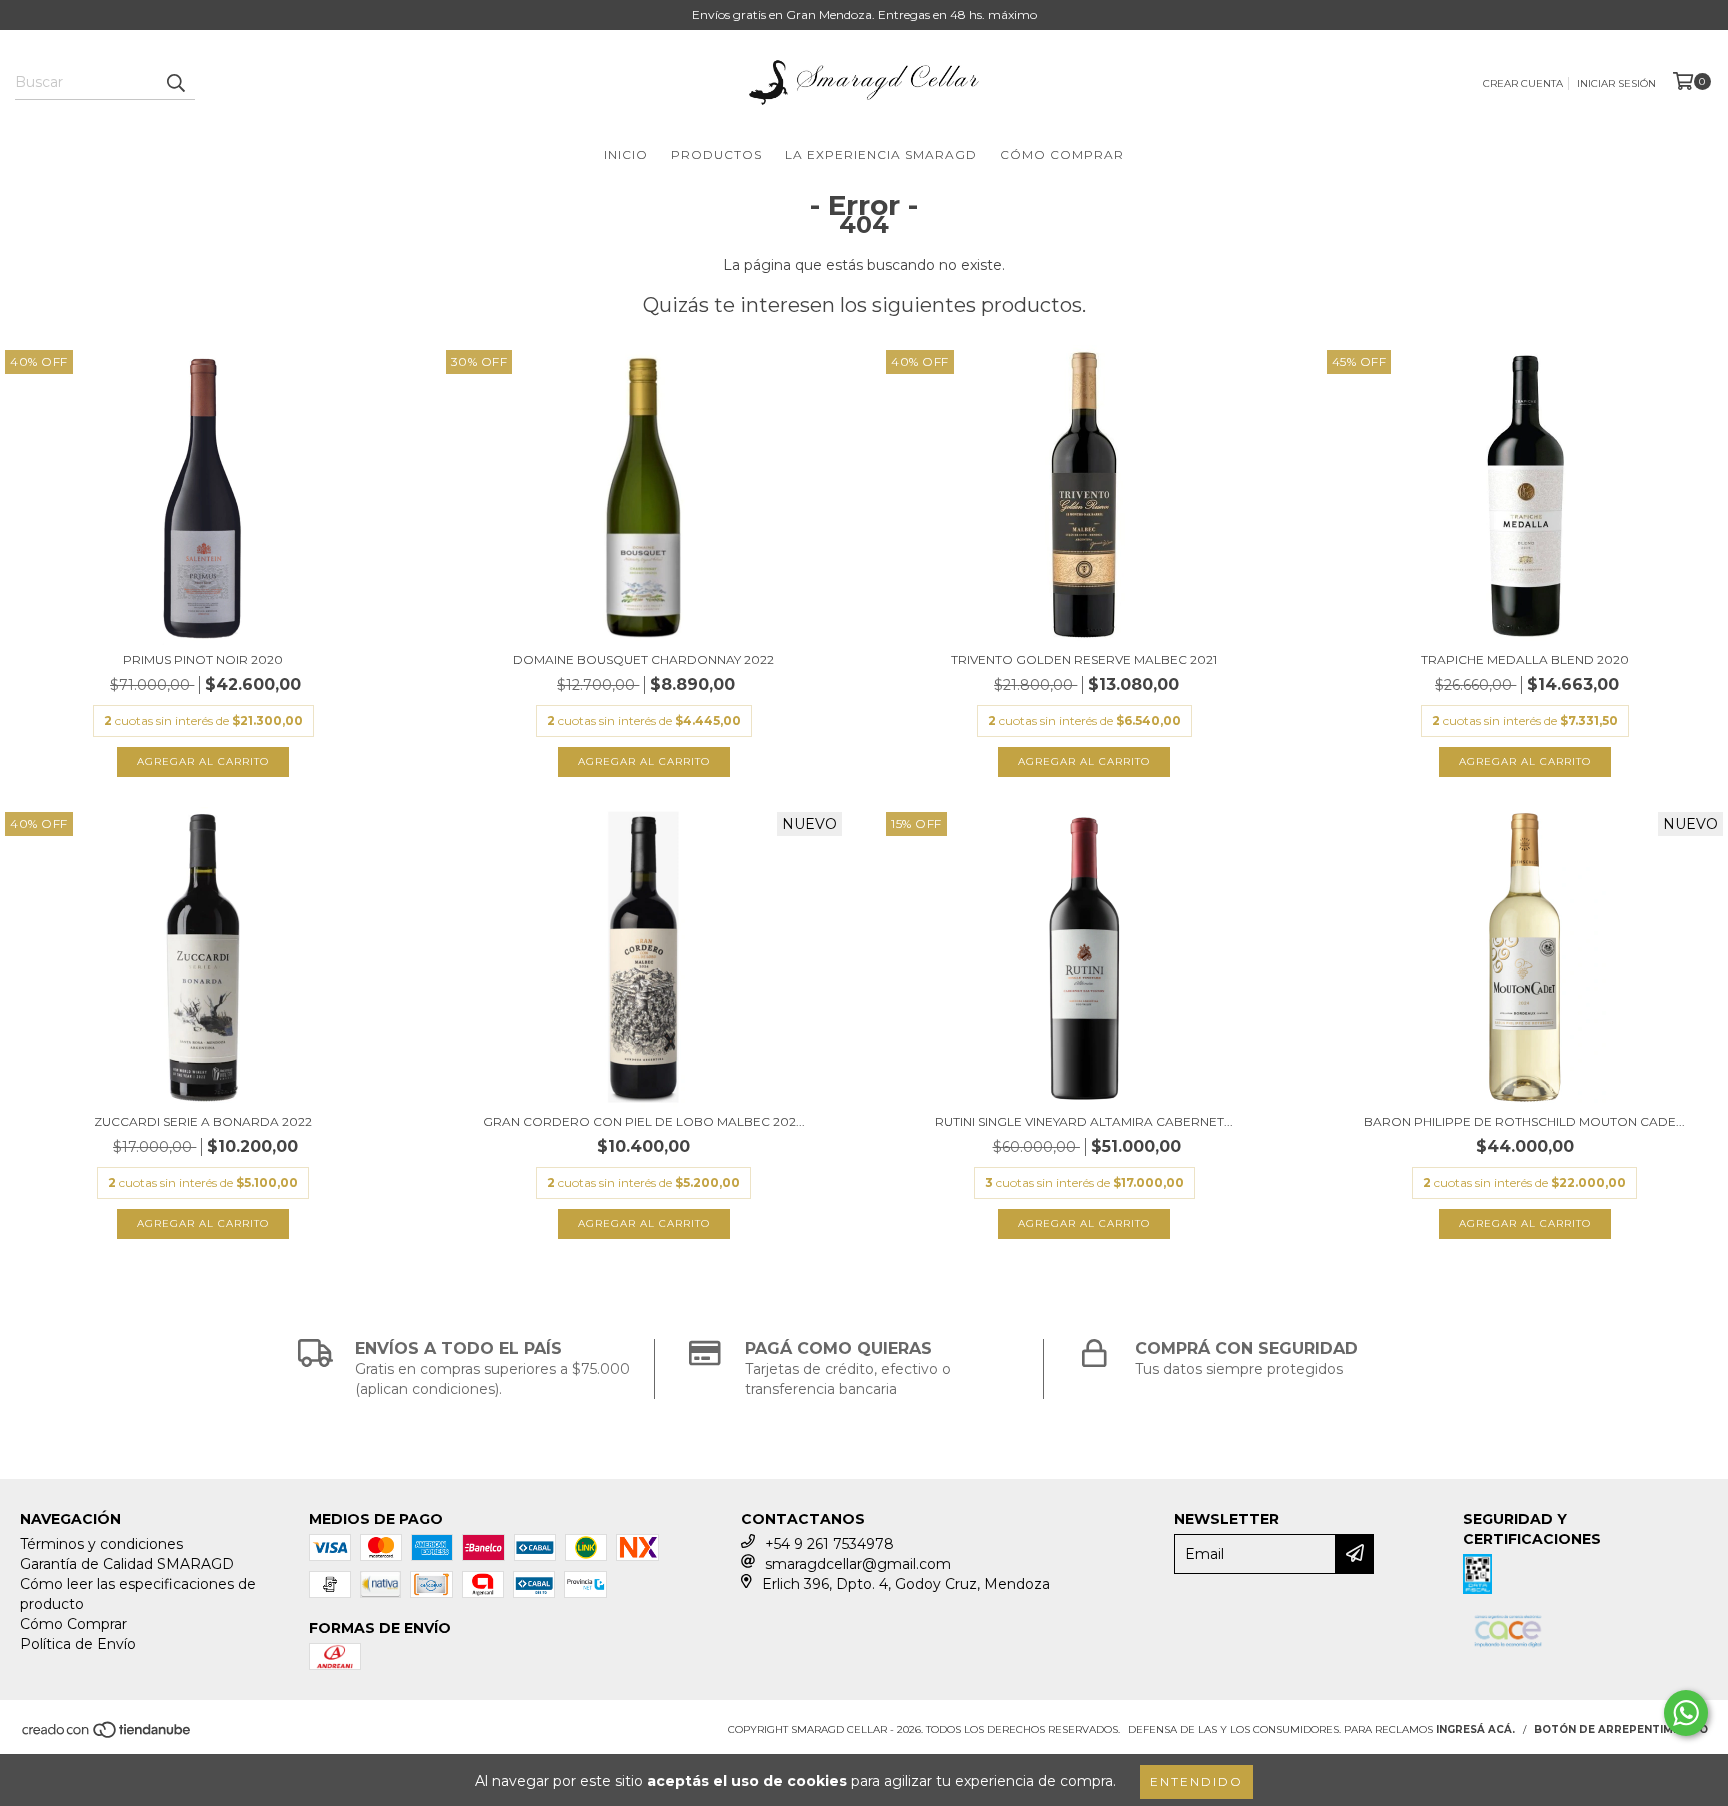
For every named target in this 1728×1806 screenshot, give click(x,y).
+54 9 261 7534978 (829, 1544)
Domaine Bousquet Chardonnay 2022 (643, 659)
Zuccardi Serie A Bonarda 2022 (203, 1121)
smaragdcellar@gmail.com (858, 1564)
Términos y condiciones (101, 1544)
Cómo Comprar (1062, 154)
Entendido (1196, 1781)
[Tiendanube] (107, 1735)
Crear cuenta (1523, 83)
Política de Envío (78, 1644)
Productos (716, 154)
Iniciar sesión (1616, 83)
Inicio (626, 154)
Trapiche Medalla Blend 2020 (1525, 659)
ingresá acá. (1475, 1729)
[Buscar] (175, 82)
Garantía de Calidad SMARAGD (127, 1564)
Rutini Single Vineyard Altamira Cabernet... (1084, 1121)
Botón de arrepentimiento (1621, 1729)
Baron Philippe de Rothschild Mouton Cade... (1524, 1121)
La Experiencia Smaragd (881, 154)
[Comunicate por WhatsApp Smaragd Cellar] (1686, 1713)
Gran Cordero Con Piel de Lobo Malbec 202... (644, 1121)
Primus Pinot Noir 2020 (203, 659)
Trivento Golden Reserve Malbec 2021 (1084, 659)
